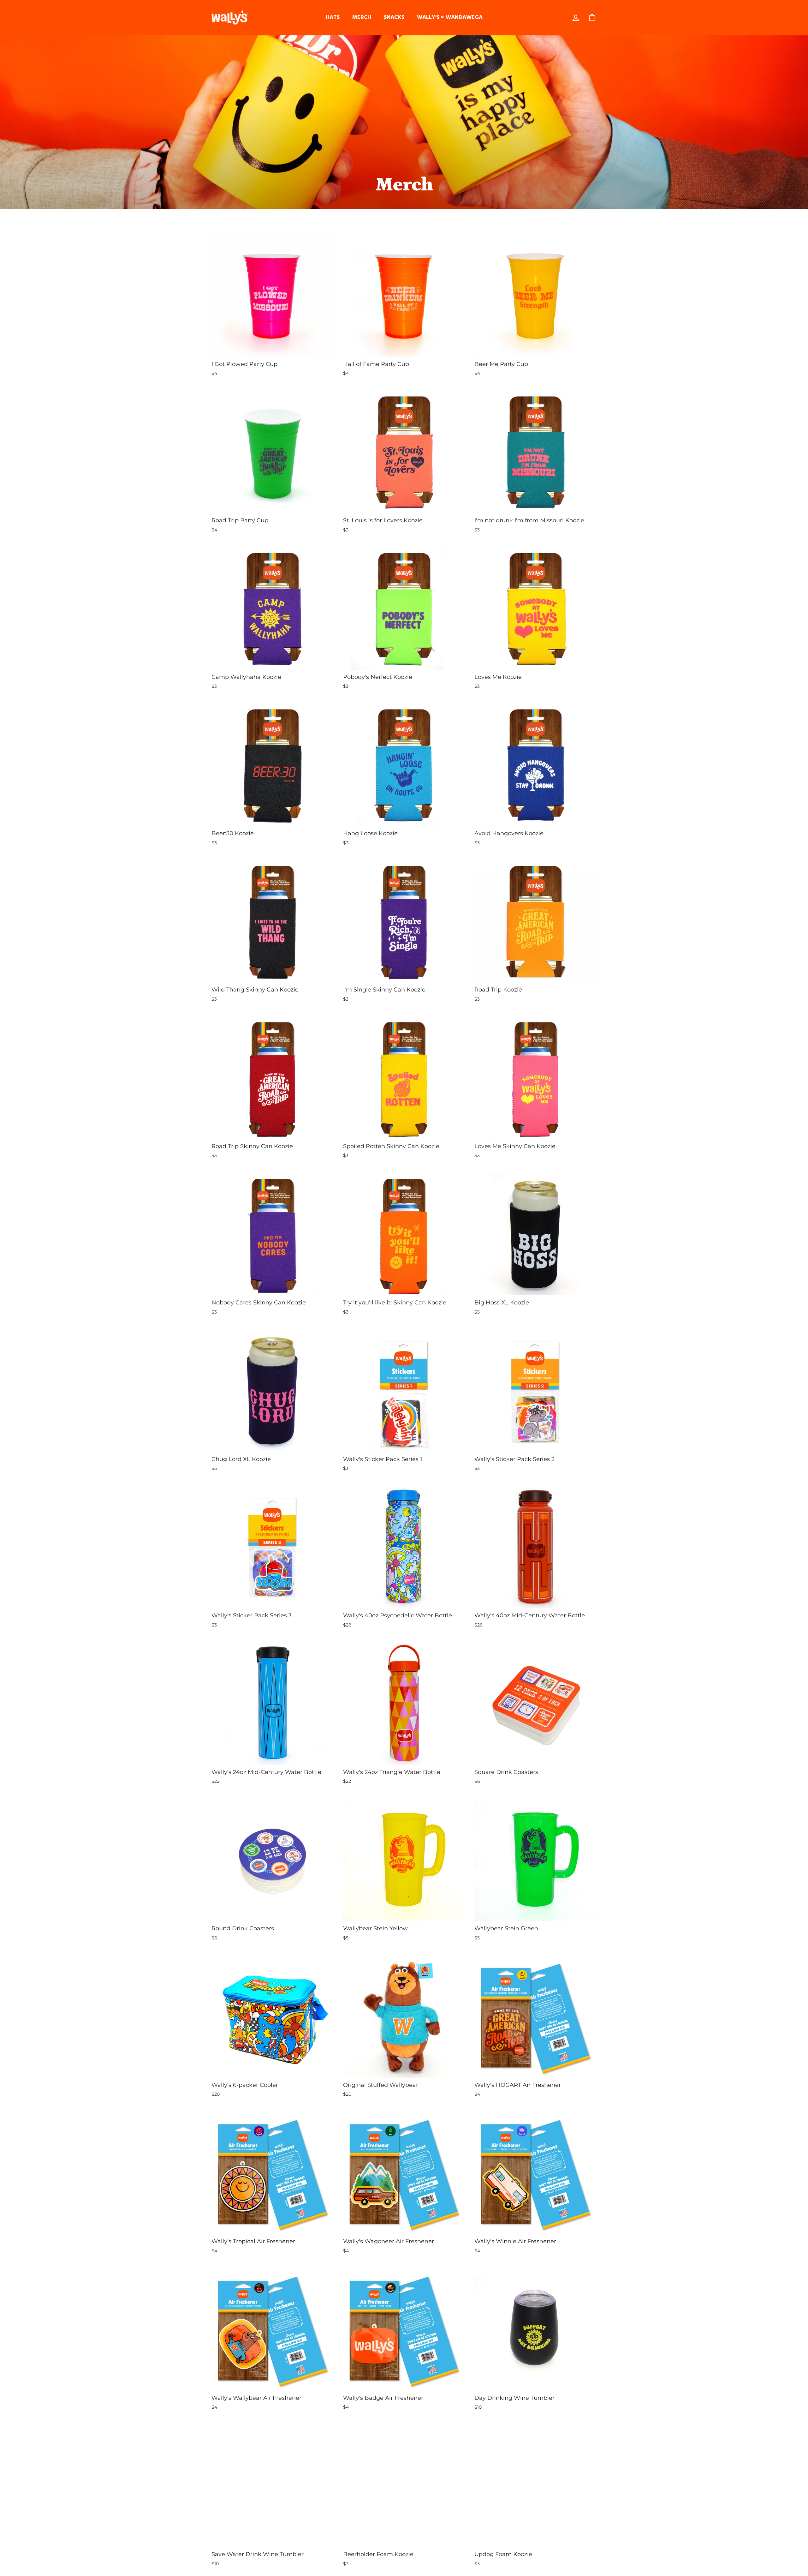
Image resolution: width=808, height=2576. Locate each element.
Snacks (394, 18)
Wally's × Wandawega (450, 18)
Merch (362, 18)
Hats (333, 18)
